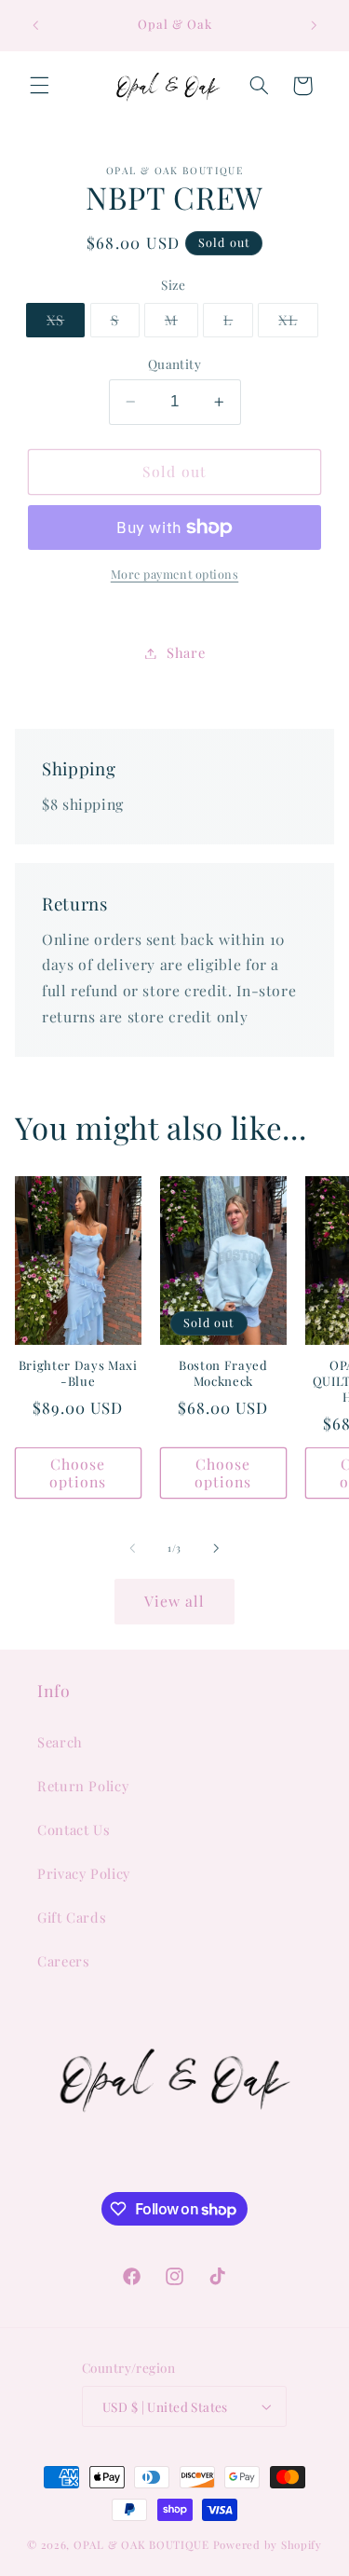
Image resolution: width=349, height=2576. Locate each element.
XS (66, 323)
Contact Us (74, 1829)
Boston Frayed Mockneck (223, 1373)
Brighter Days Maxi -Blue (78, 1373)
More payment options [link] (175, 574)
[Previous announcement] (35, 25)
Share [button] (186, 652)
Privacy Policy (84, 1873)
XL (298, 323)
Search (60, 1742)
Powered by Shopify (268, 2545)
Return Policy (83, 1786)
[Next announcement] (314, 25)
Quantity (174, 363)
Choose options (78, 1473)
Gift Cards (72, 1917)
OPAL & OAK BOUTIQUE (141, 2545)
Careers (63, 1961)
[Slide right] (217, 1548)
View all (174, 1601)
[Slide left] (132, 1548)
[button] (39, 86)
